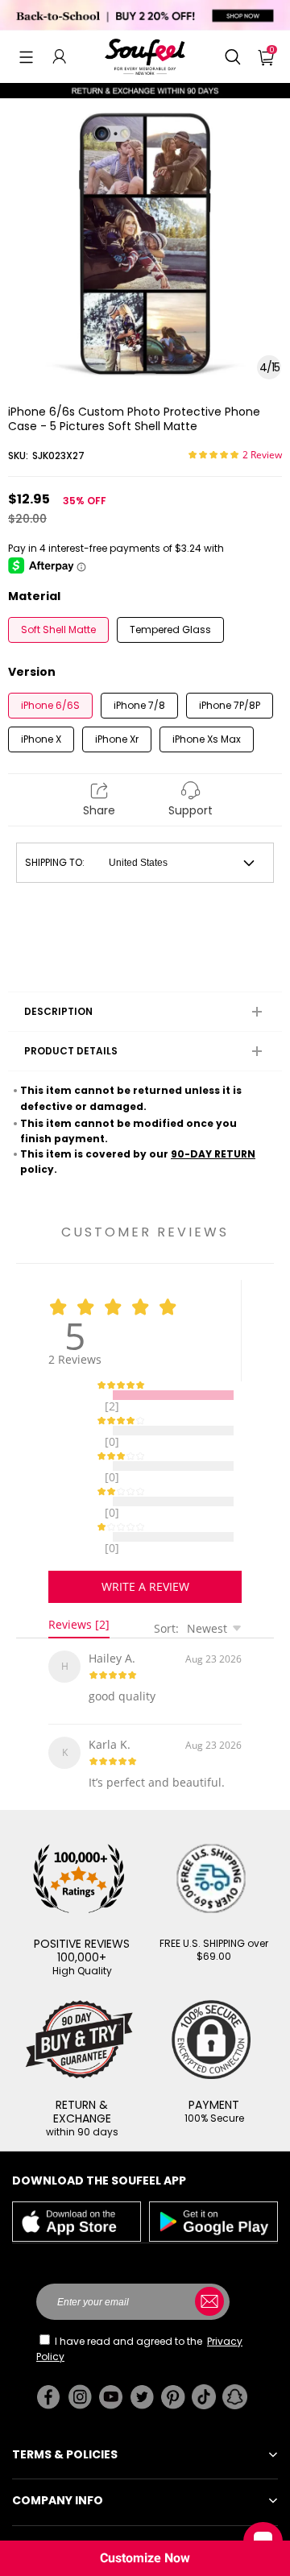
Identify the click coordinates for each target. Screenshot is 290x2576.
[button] (26, 56)
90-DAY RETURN (213, 1154)
